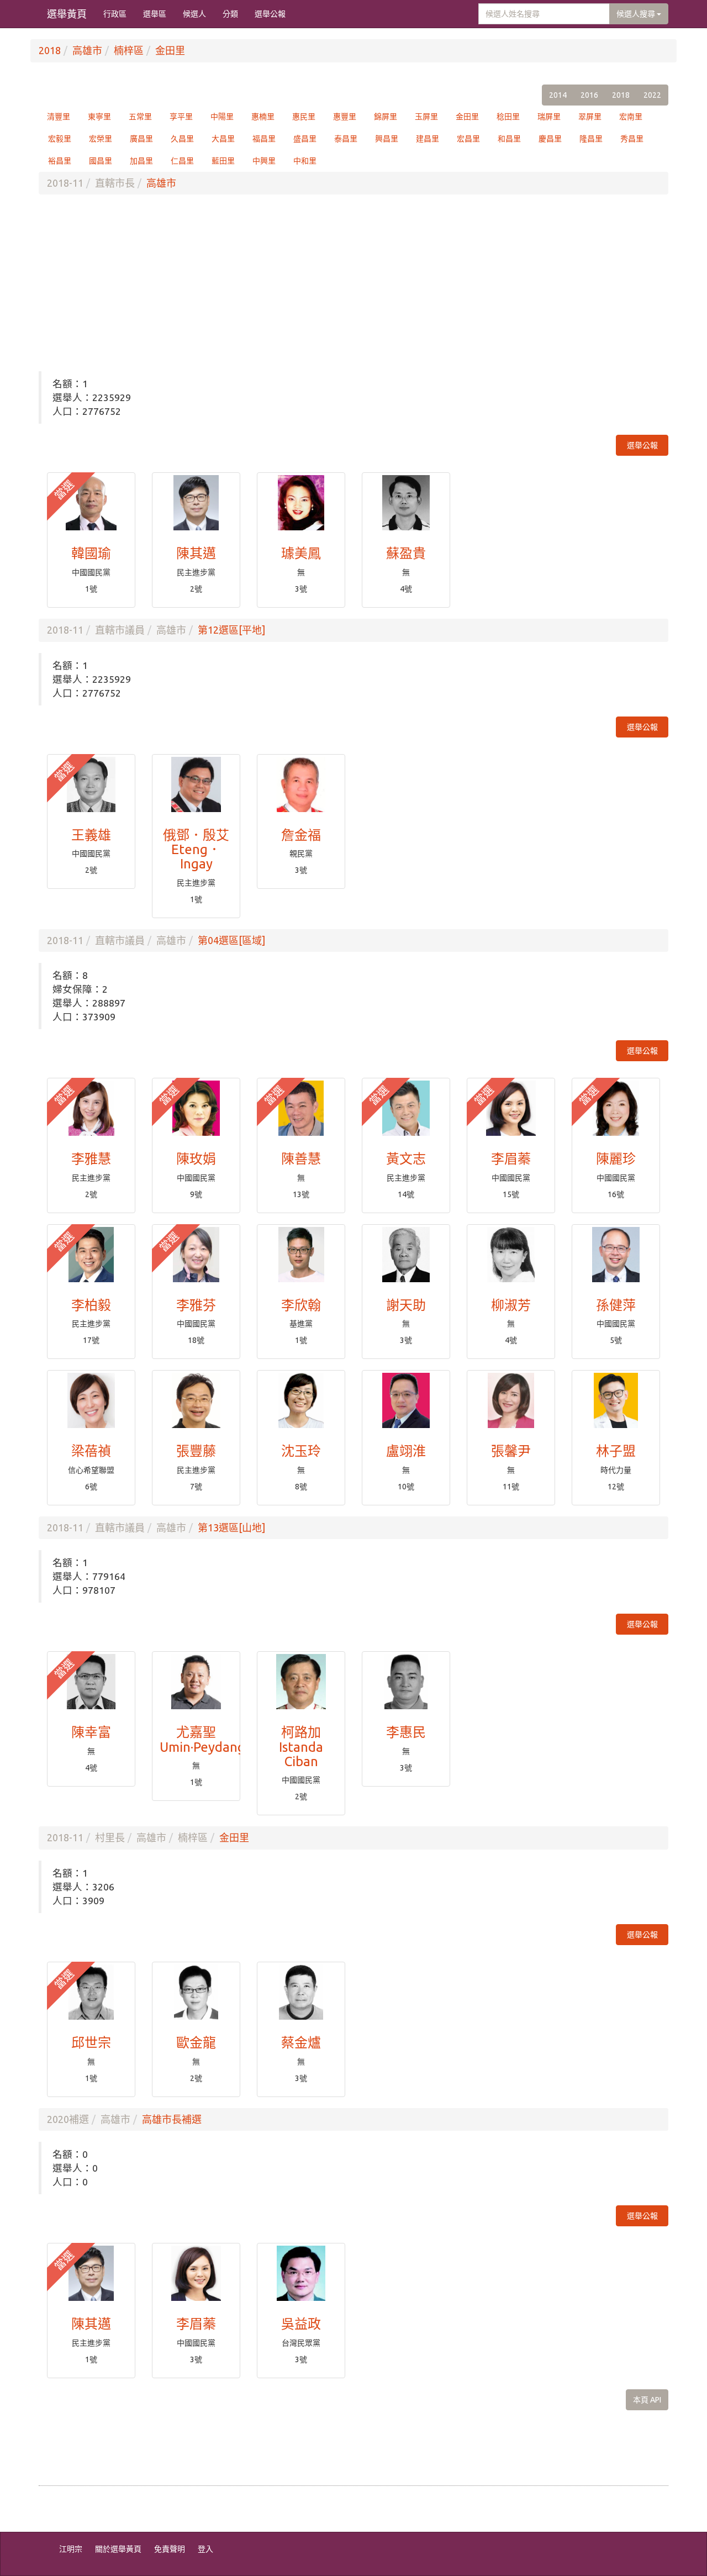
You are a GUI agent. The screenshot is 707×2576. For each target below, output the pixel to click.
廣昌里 (141, 139)
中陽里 (222, 117)
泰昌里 (346, 139)
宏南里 (631, 117)
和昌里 (509, 139)
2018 (50, 50)
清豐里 (59, 117)
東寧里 (99, 117)
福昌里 (264, 139)
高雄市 (87, 50)
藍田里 (223, 161)
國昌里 (101, 161)
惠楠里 (263, 117)
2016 (589, 95)
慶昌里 (550, 139)
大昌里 (223, 139)
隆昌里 (591, 139)
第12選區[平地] (231, 630)
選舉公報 (270, 14)
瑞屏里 (549, 117)
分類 (230, 14)
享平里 (181, 117)
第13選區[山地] (231, 1527)
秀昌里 (632, 139)
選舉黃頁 (67, 14)
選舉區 (155, 14)
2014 (558, 95)
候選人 (194, 14)
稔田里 (508, 117)
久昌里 (182, 139)
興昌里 (387, 139)
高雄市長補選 (172, 2119)
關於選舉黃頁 (118, 2549)
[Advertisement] (353, 283)
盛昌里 (305, 139)
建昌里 (428, 139)
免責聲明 (170, 2549)
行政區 (115, 14)
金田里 (170, 50)
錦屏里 (386, 117)
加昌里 (141, 161)
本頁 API (647, 2400)
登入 (205, 2549)
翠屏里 (590, 117)
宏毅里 (60, 139)
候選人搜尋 (637, 14)
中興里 (264, 161)
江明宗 (71, 2549)
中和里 (305, 161)
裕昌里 (60, 161)
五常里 (140, 117)
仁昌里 (182, 161)
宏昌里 (468, 139)
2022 (652, 95)
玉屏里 (426, 117)
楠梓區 (129, 50)
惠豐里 (345, 117)
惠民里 (304, 117)
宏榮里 (101, 139)
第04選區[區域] (231, 940)
